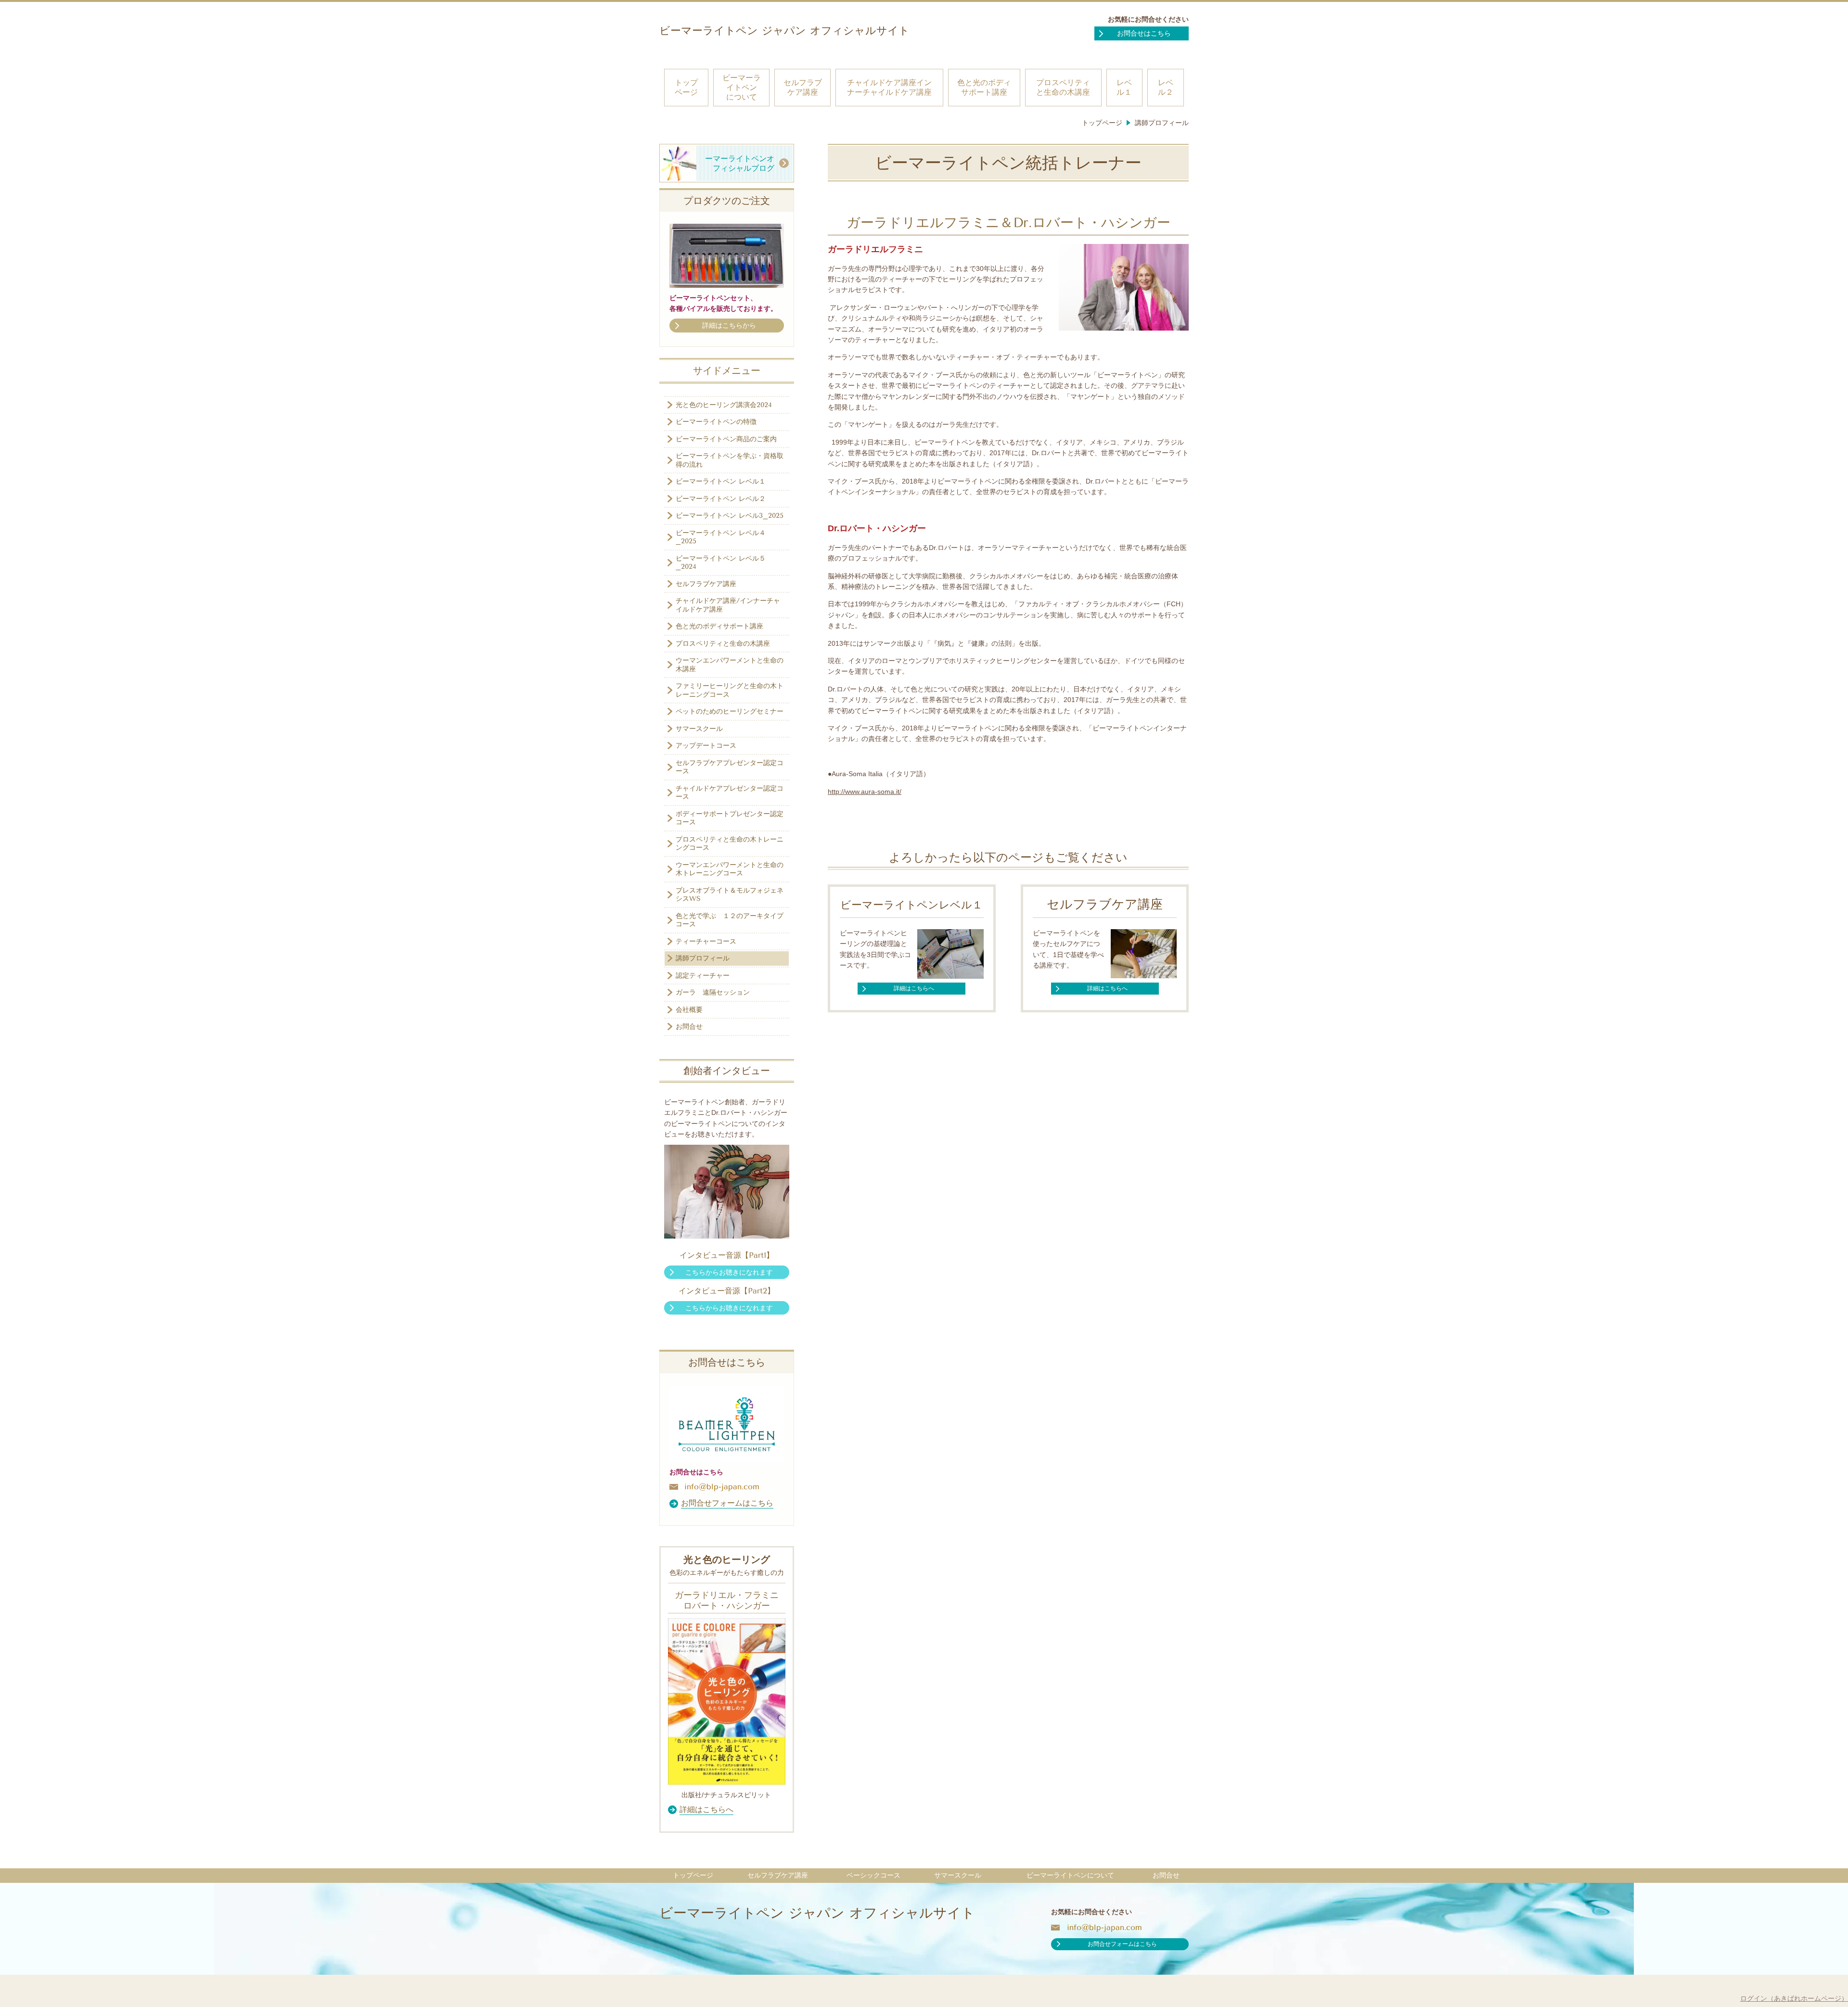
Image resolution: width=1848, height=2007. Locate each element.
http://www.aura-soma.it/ (865, 792)
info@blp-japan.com (722, 1487)
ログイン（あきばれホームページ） (1794, 1998)
